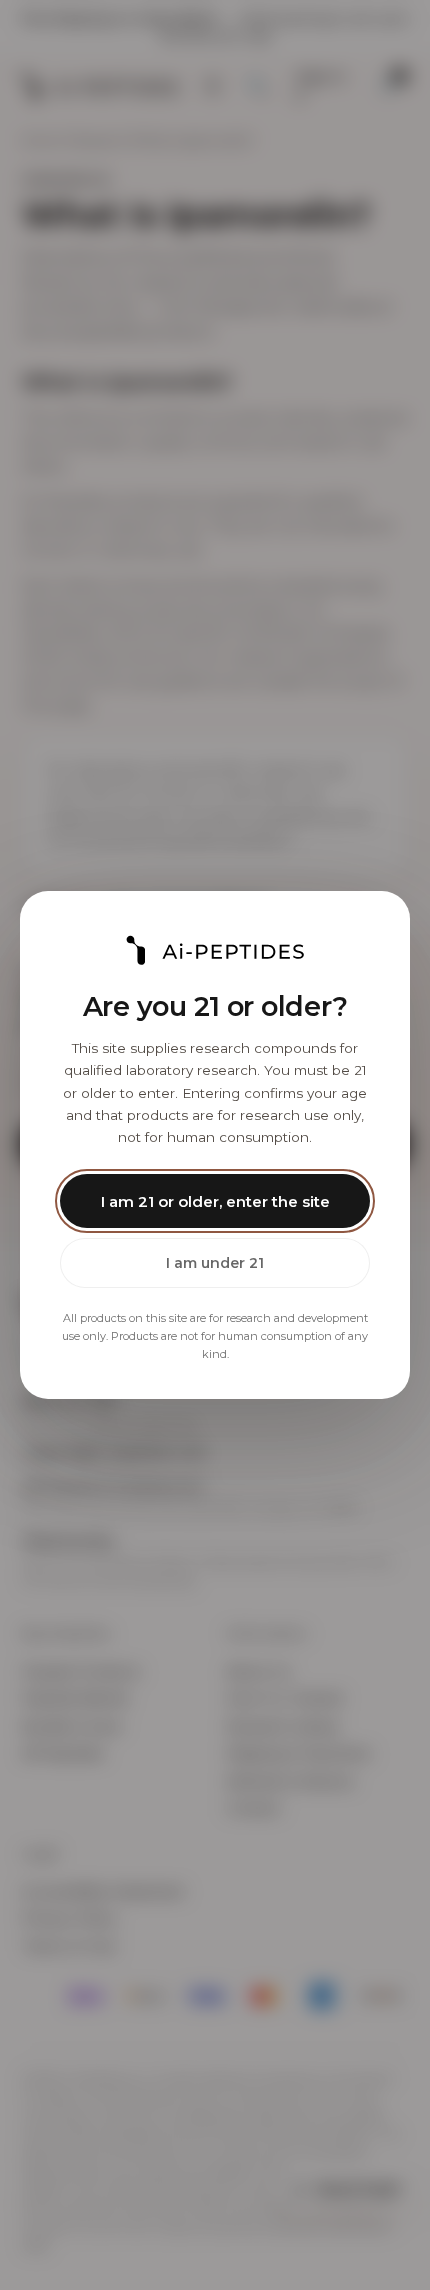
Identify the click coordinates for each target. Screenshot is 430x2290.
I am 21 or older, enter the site (215, 1201)
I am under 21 (215, 1263)
